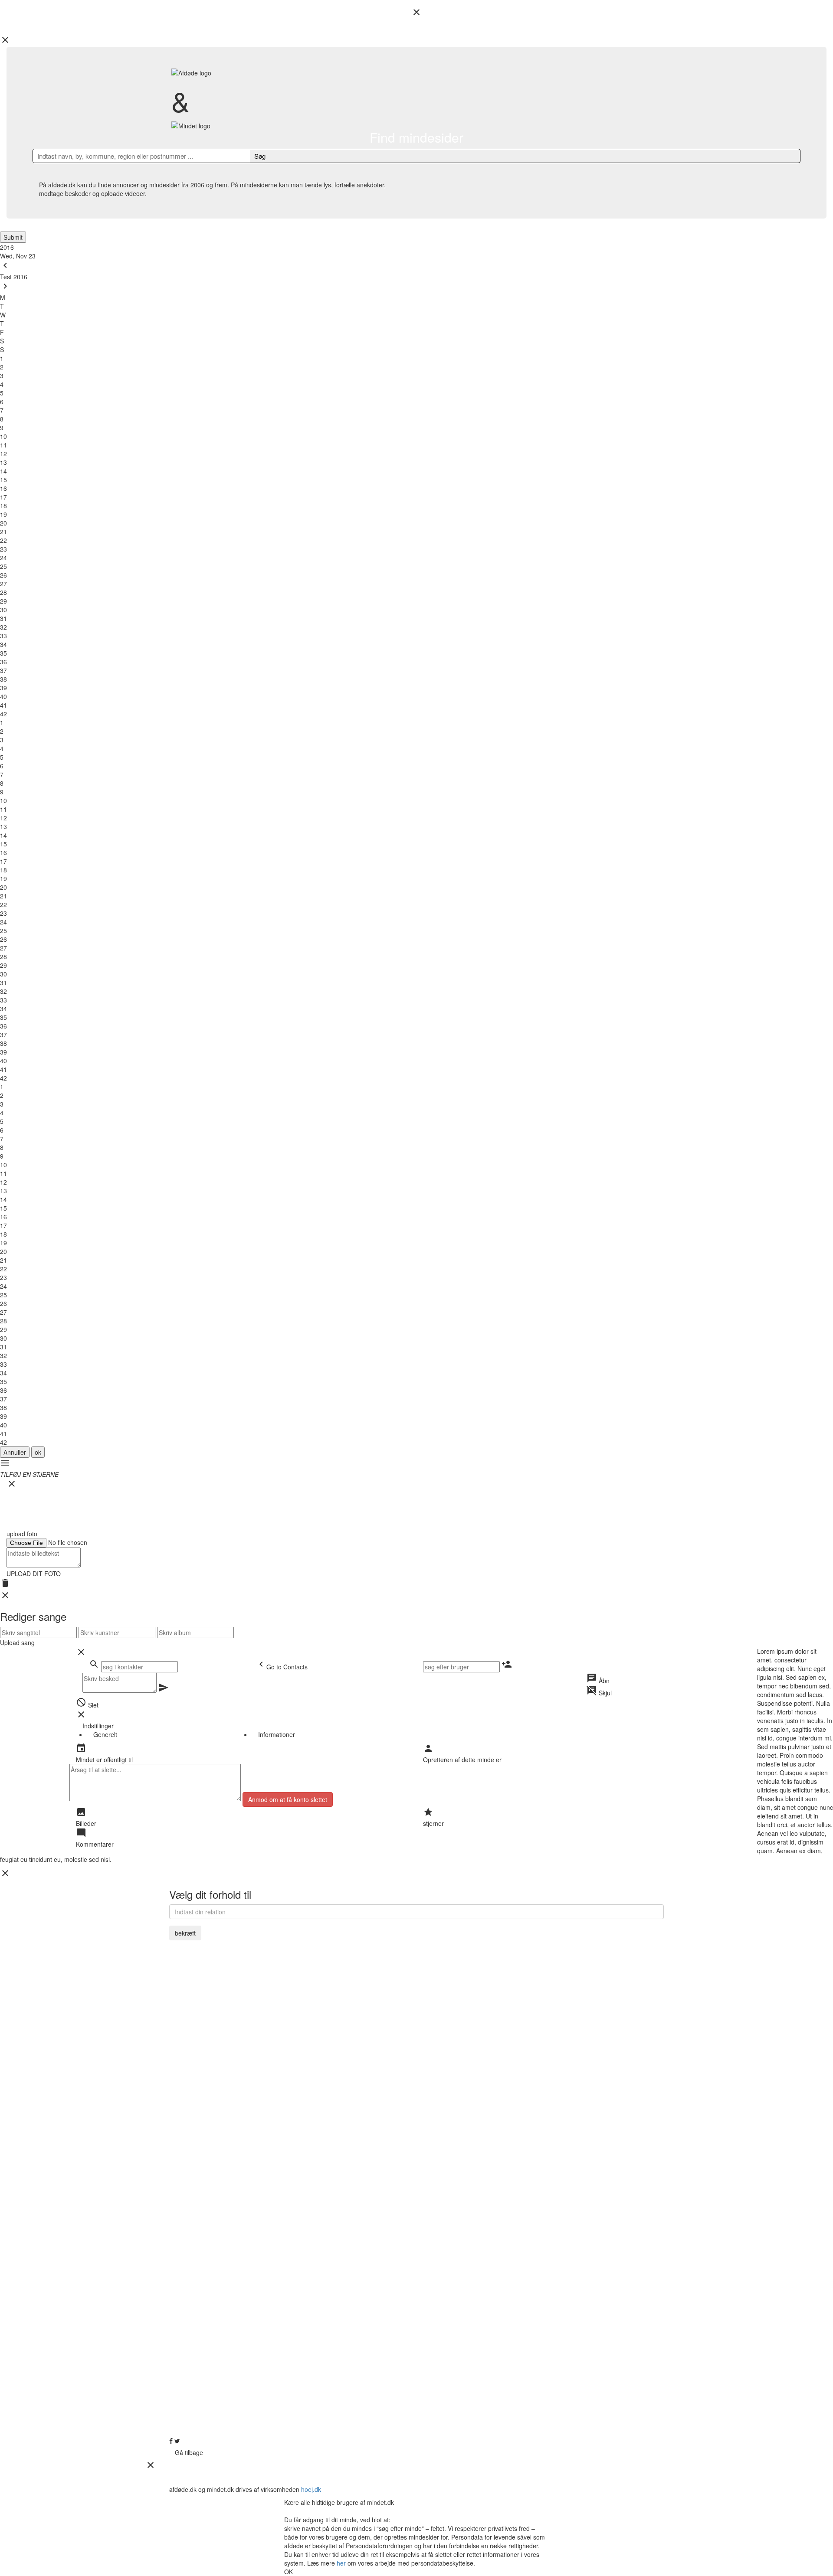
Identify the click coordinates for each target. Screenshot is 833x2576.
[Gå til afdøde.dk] (416, 1288)
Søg (260, 156)
